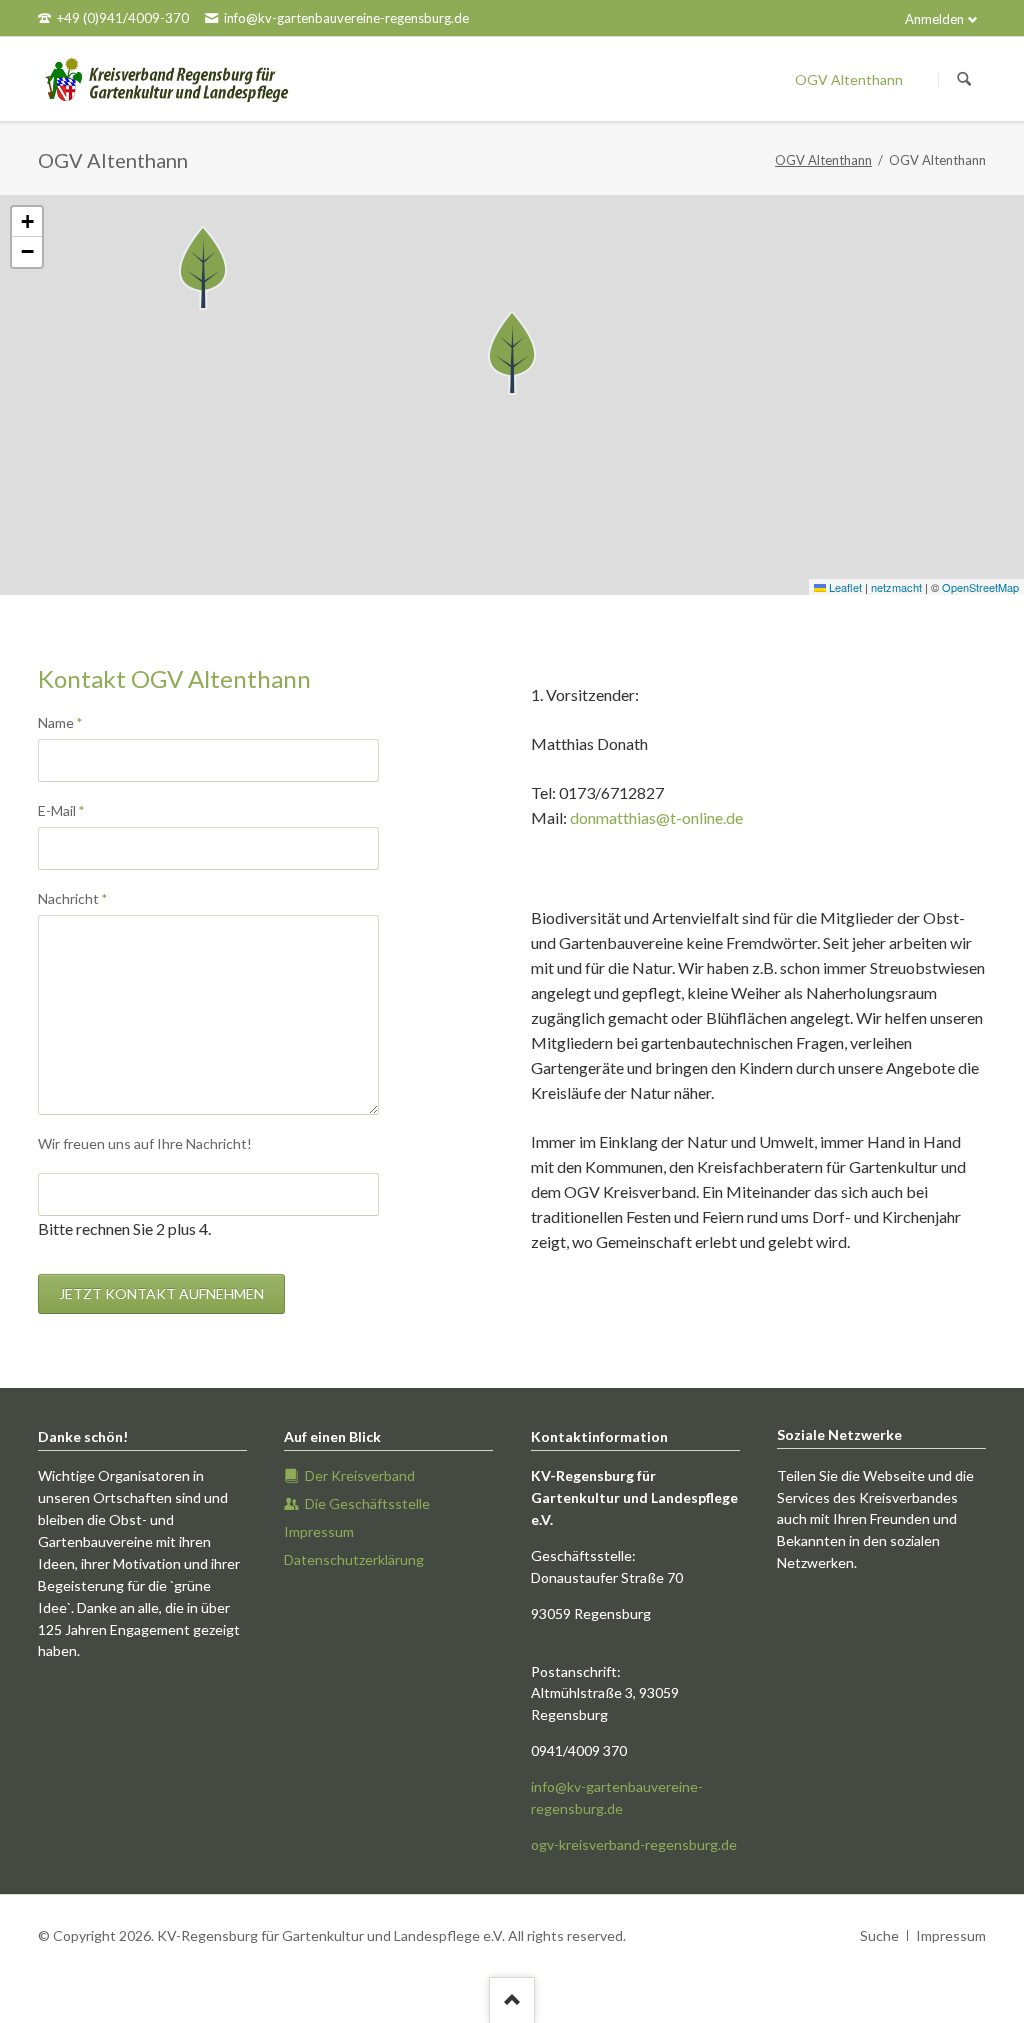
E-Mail (70, 810)
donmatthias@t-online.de (656, 817)
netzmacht (896, 587)
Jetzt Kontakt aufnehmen (161, 1293)
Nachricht (73, 898)
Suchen (964, 80)
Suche (879, 1935)
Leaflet (844, 587)
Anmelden (934, 19)
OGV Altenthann (823, 160)
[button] (512, 353)
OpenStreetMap (980, 587)
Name (70, 722)
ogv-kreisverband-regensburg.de (634, 1844)
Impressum (951, 1935)
